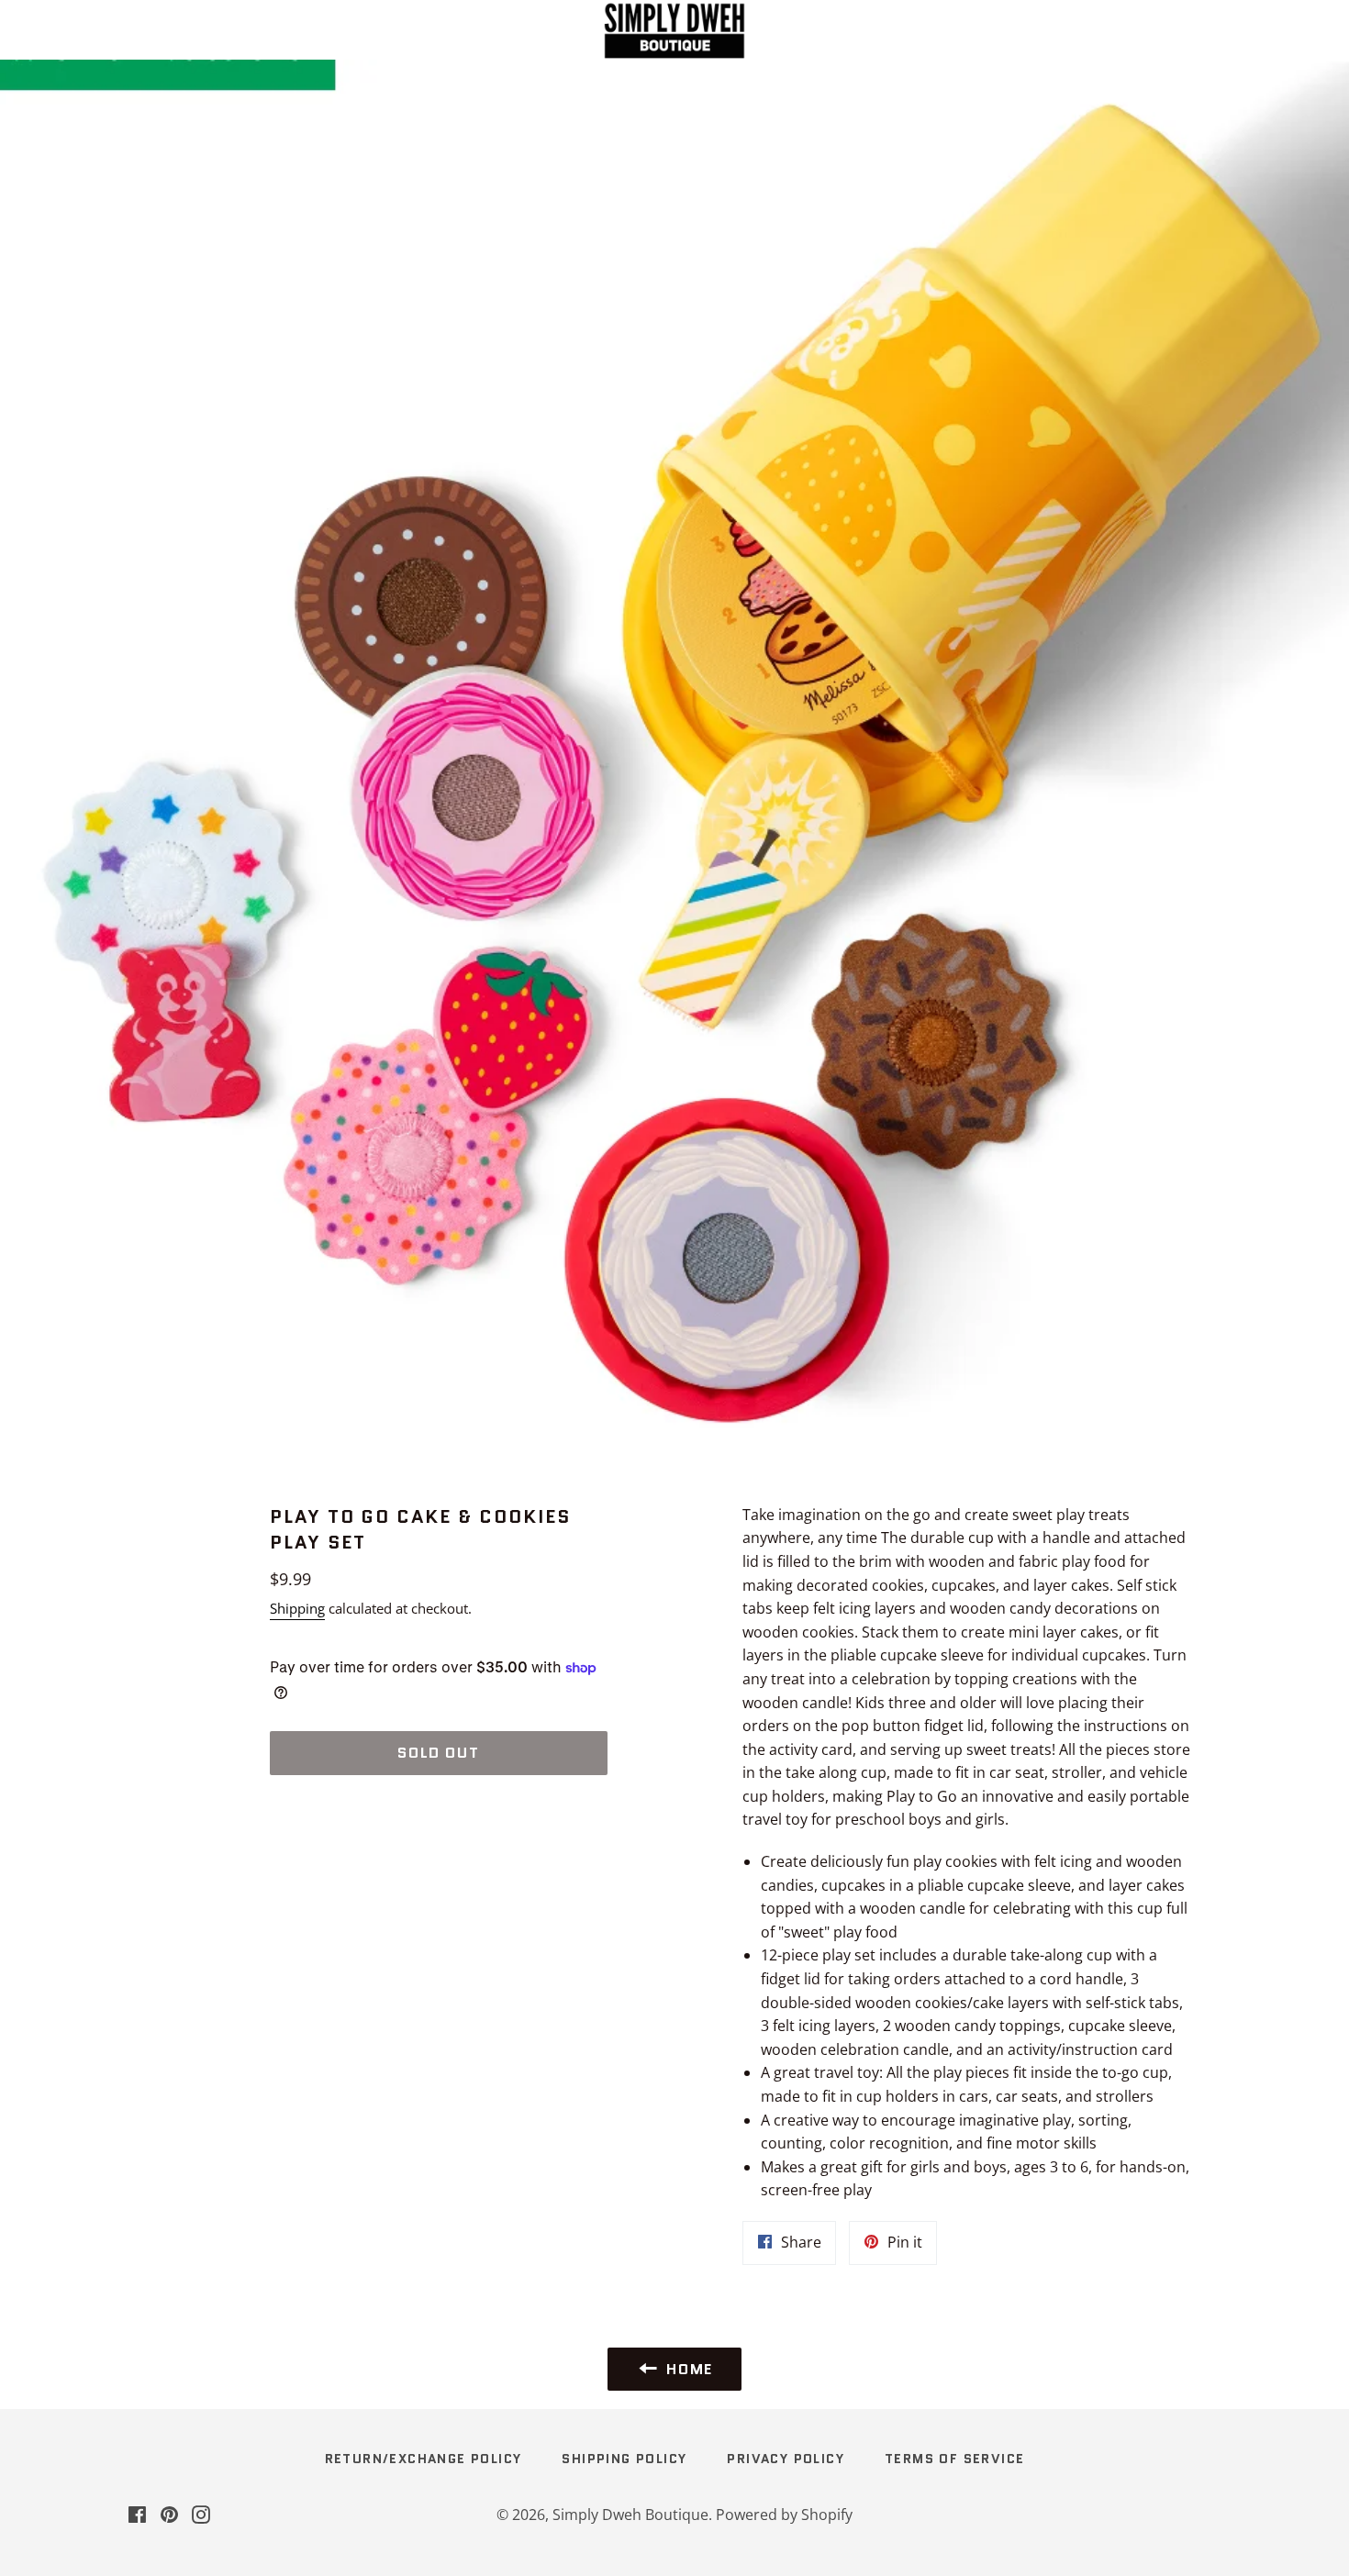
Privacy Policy (786, 2459)
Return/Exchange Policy (424, 2459)
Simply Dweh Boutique (630, 2515)
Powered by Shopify (784, 2515)
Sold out (438, 1753)
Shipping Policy (624, 2459)
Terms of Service (954, 2459)
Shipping (297, 1608)
